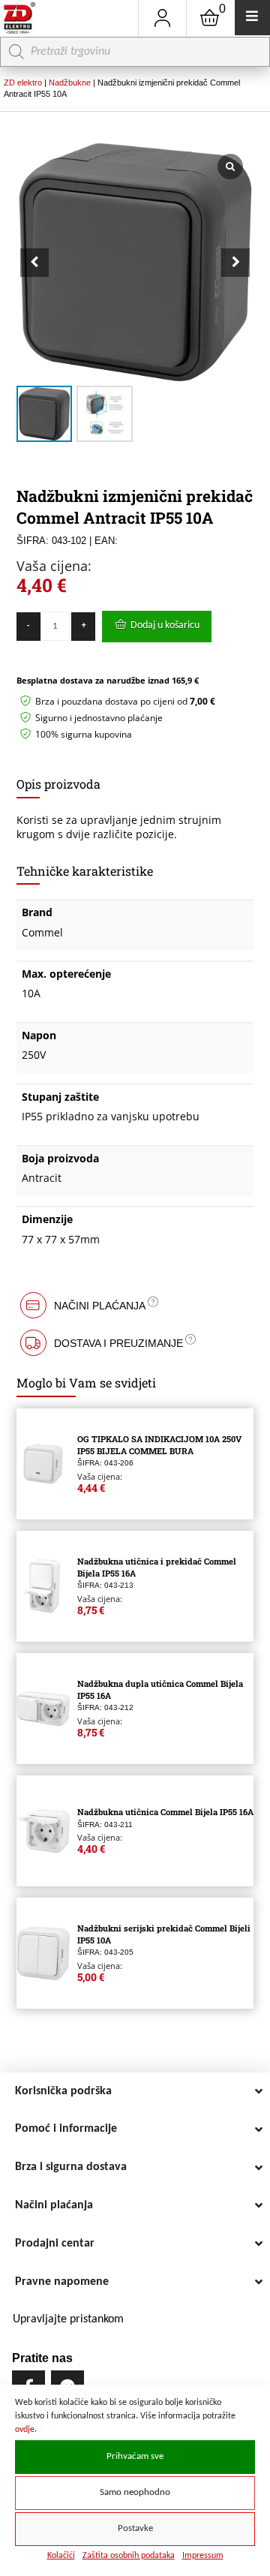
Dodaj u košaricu (165, 625)
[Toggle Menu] (252, 18)
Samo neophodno (135, 2493)
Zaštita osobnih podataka (129, 2556)
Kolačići (61, 2556)
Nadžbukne (70, 83)
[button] (235, 263)
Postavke (135, 2529)
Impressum (203, 2556)
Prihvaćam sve (135, 2457)
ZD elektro (23, 83)
